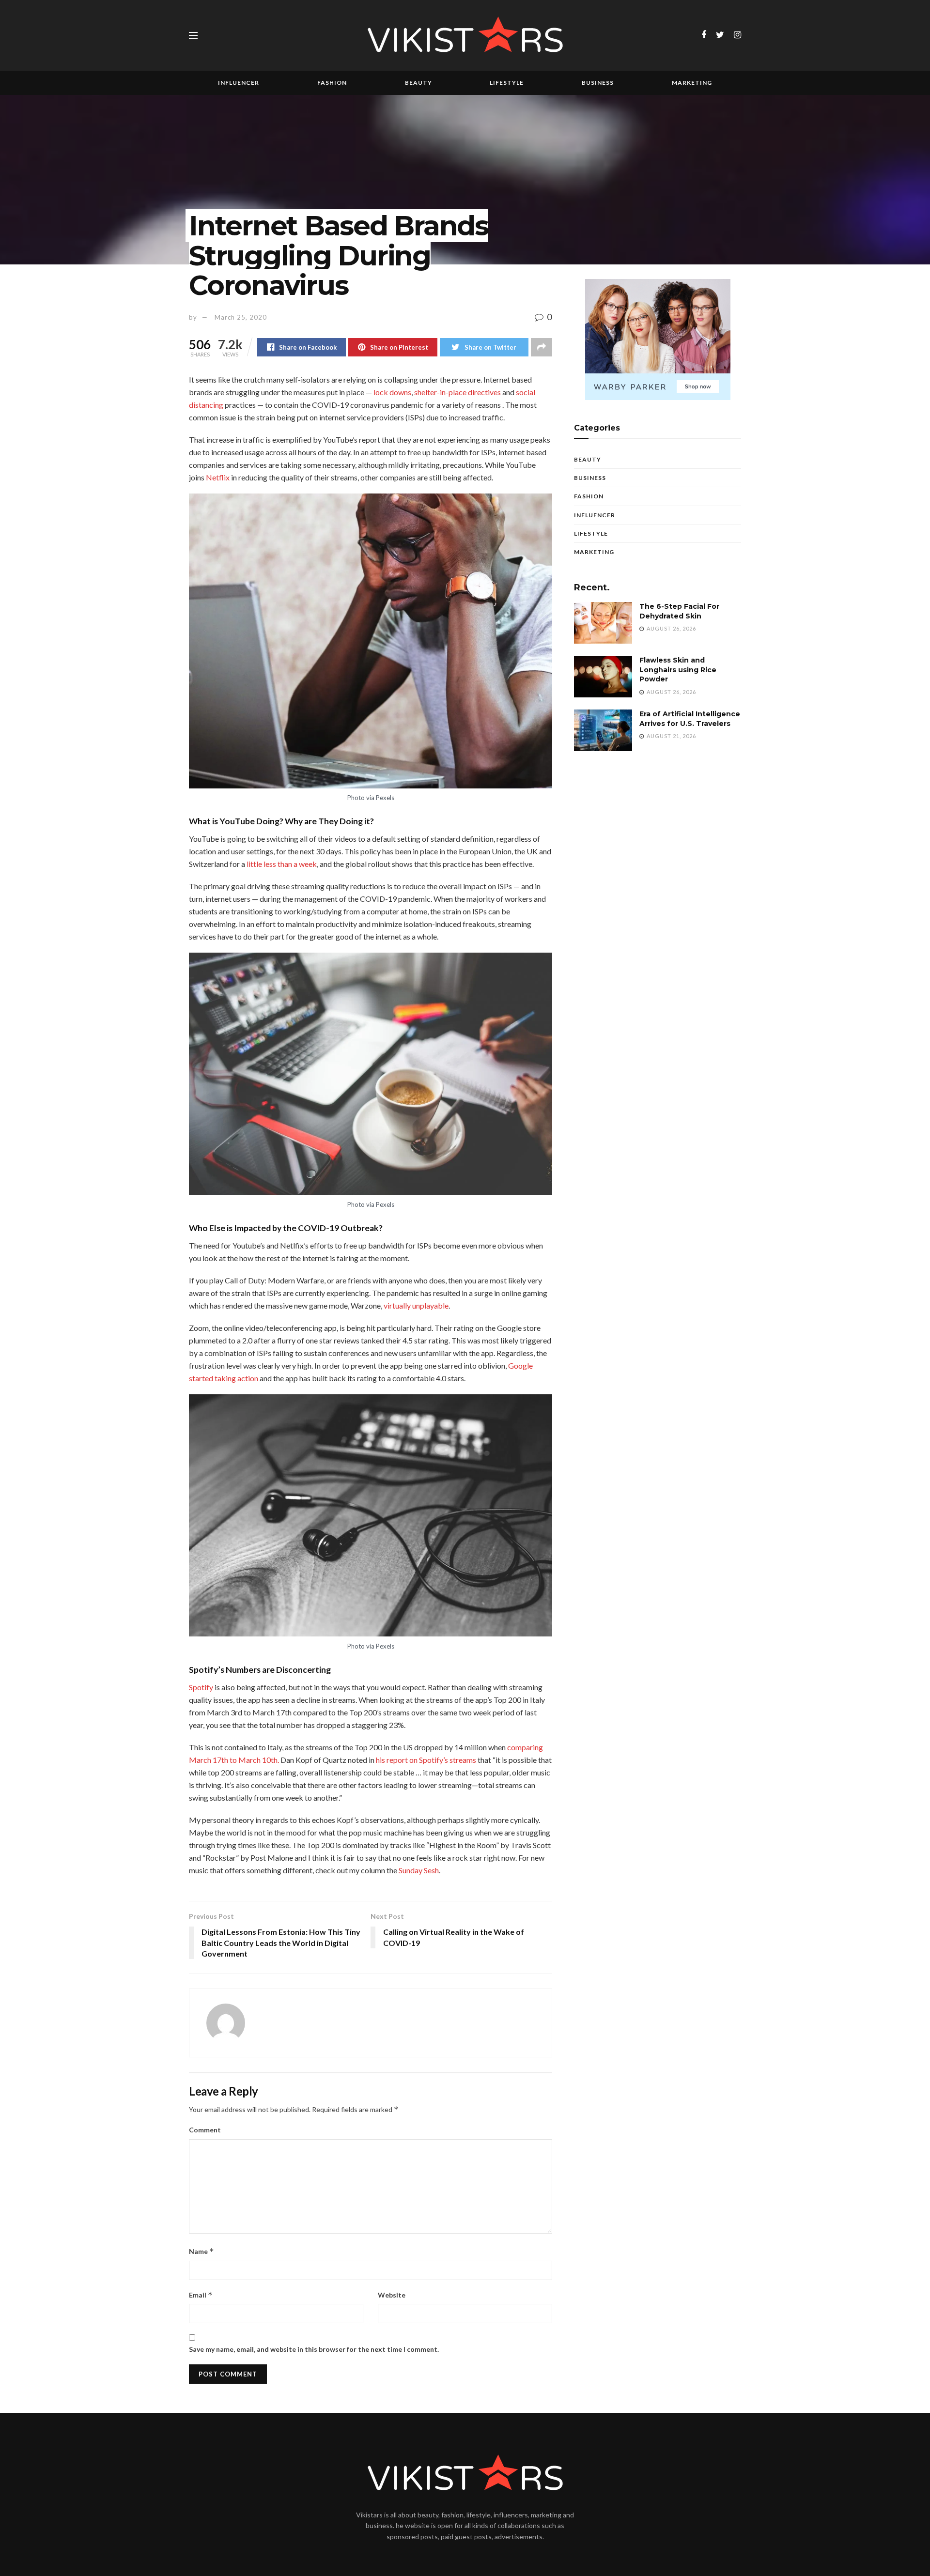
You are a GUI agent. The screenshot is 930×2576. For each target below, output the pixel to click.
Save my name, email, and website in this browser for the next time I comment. (314, 2349)
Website (392, 2295)
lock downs (392, 392)
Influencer (239, 83)
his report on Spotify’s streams (426, 1760)
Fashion (332, 83)
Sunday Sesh (419, 1870)
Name (201, 2251)
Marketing (692, 83)
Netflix (218, 477)
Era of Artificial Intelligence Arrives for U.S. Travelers (690, 719)
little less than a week (282, 864)
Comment (205, 2130)
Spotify (201, 1687)
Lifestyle (507, 83)
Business (598, 83)
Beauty (418, 83)
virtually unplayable (416, 1305)
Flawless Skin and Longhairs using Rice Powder (678, 670)
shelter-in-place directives (457, 392)
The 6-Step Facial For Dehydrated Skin (679, 611)
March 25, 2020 (241, 317)
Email (201, 2295)
